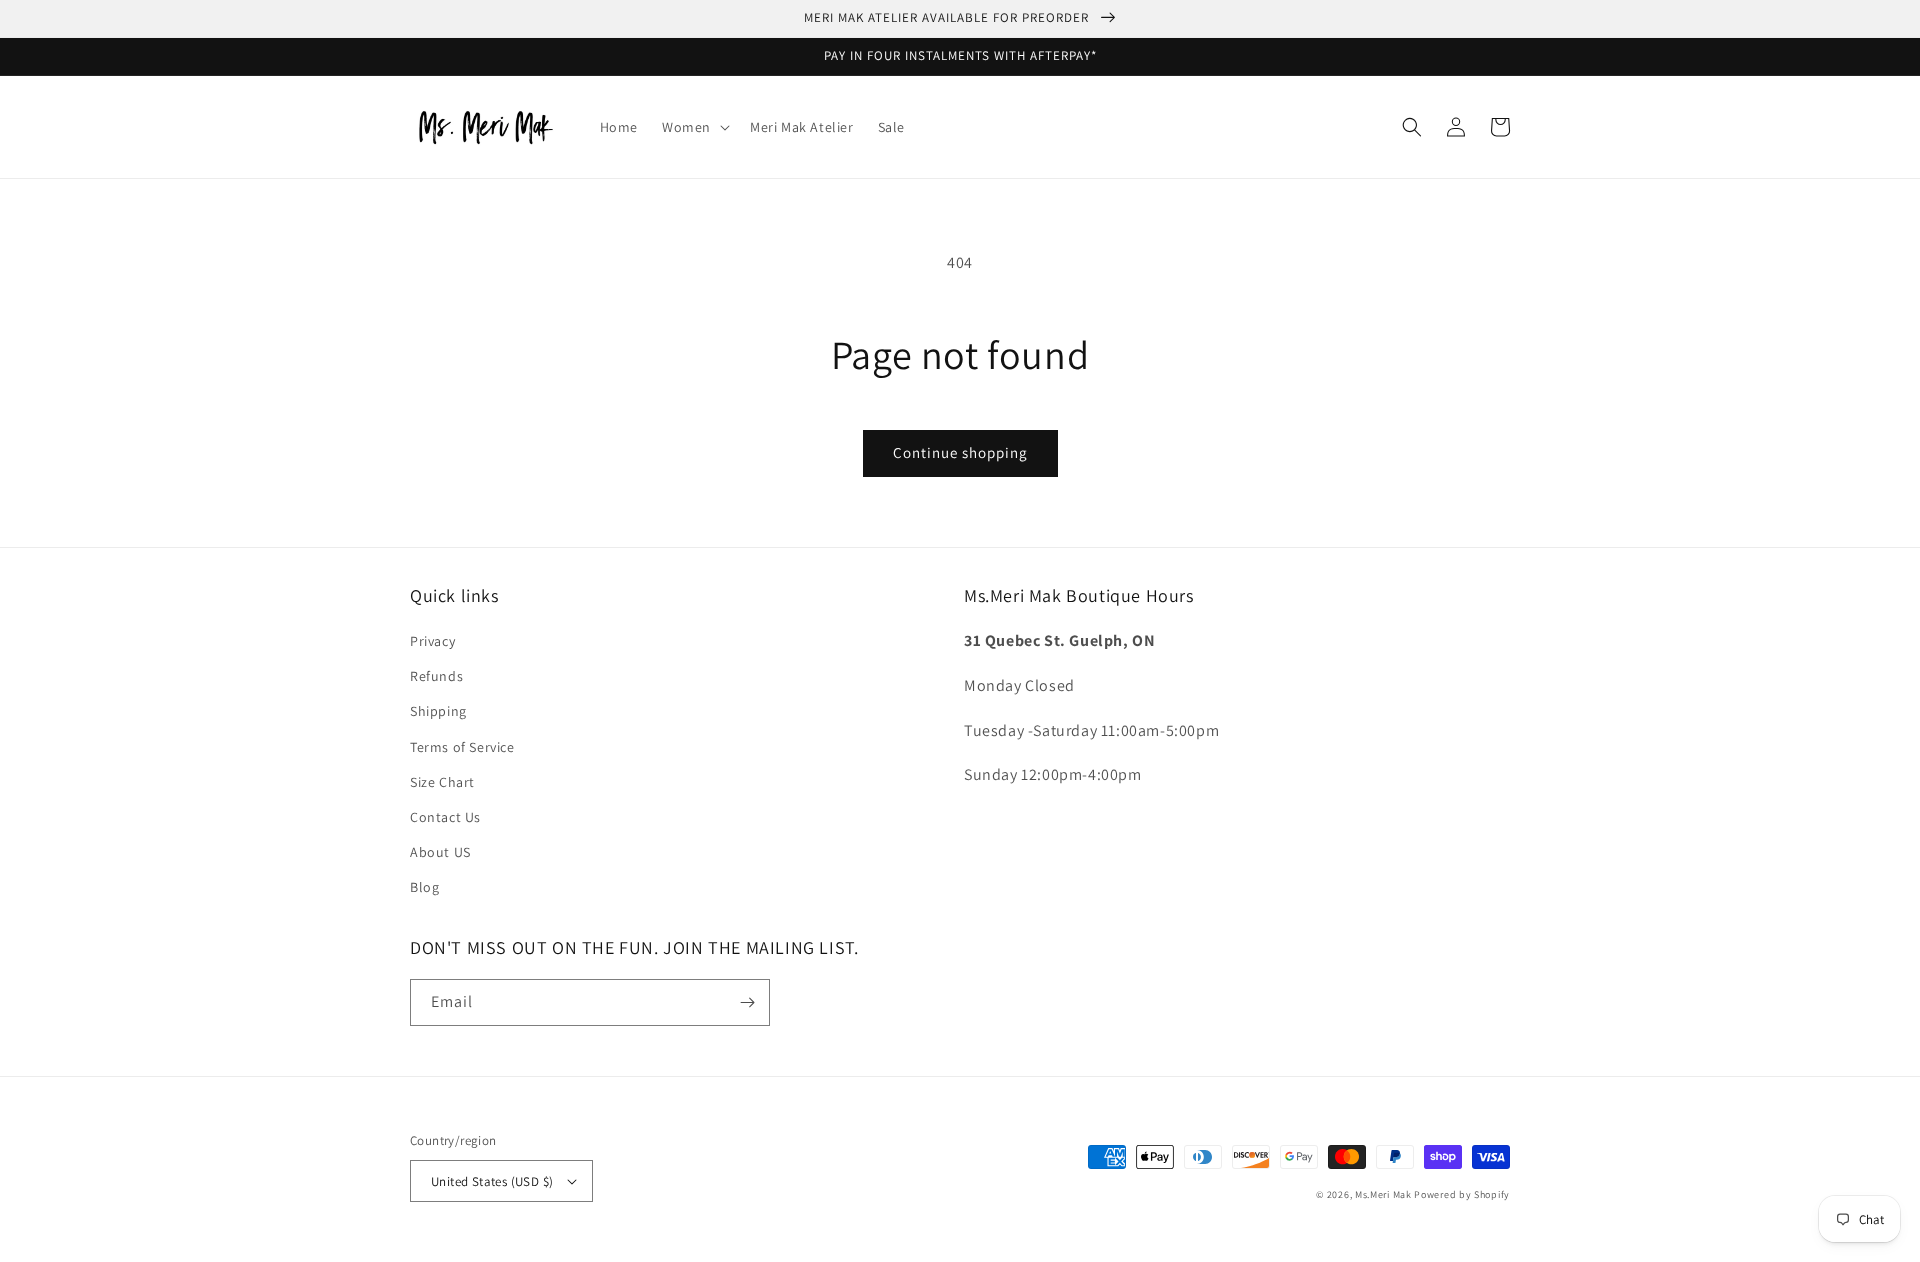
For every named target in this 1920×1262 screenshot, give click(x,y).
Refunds (436, 676)
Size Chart (442, 782)
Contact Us (445, 817)
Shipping (438, 711)
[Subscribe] (747, 1002)
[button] (694, 127)
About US (440, 852)
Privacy (432, 641)
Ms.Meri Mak (1383, 1194)
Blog (424, 887)
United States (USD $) (492, 1181)
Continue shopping (960, 452)
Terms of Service (462, 747)
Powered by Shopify (1462, 1194)
